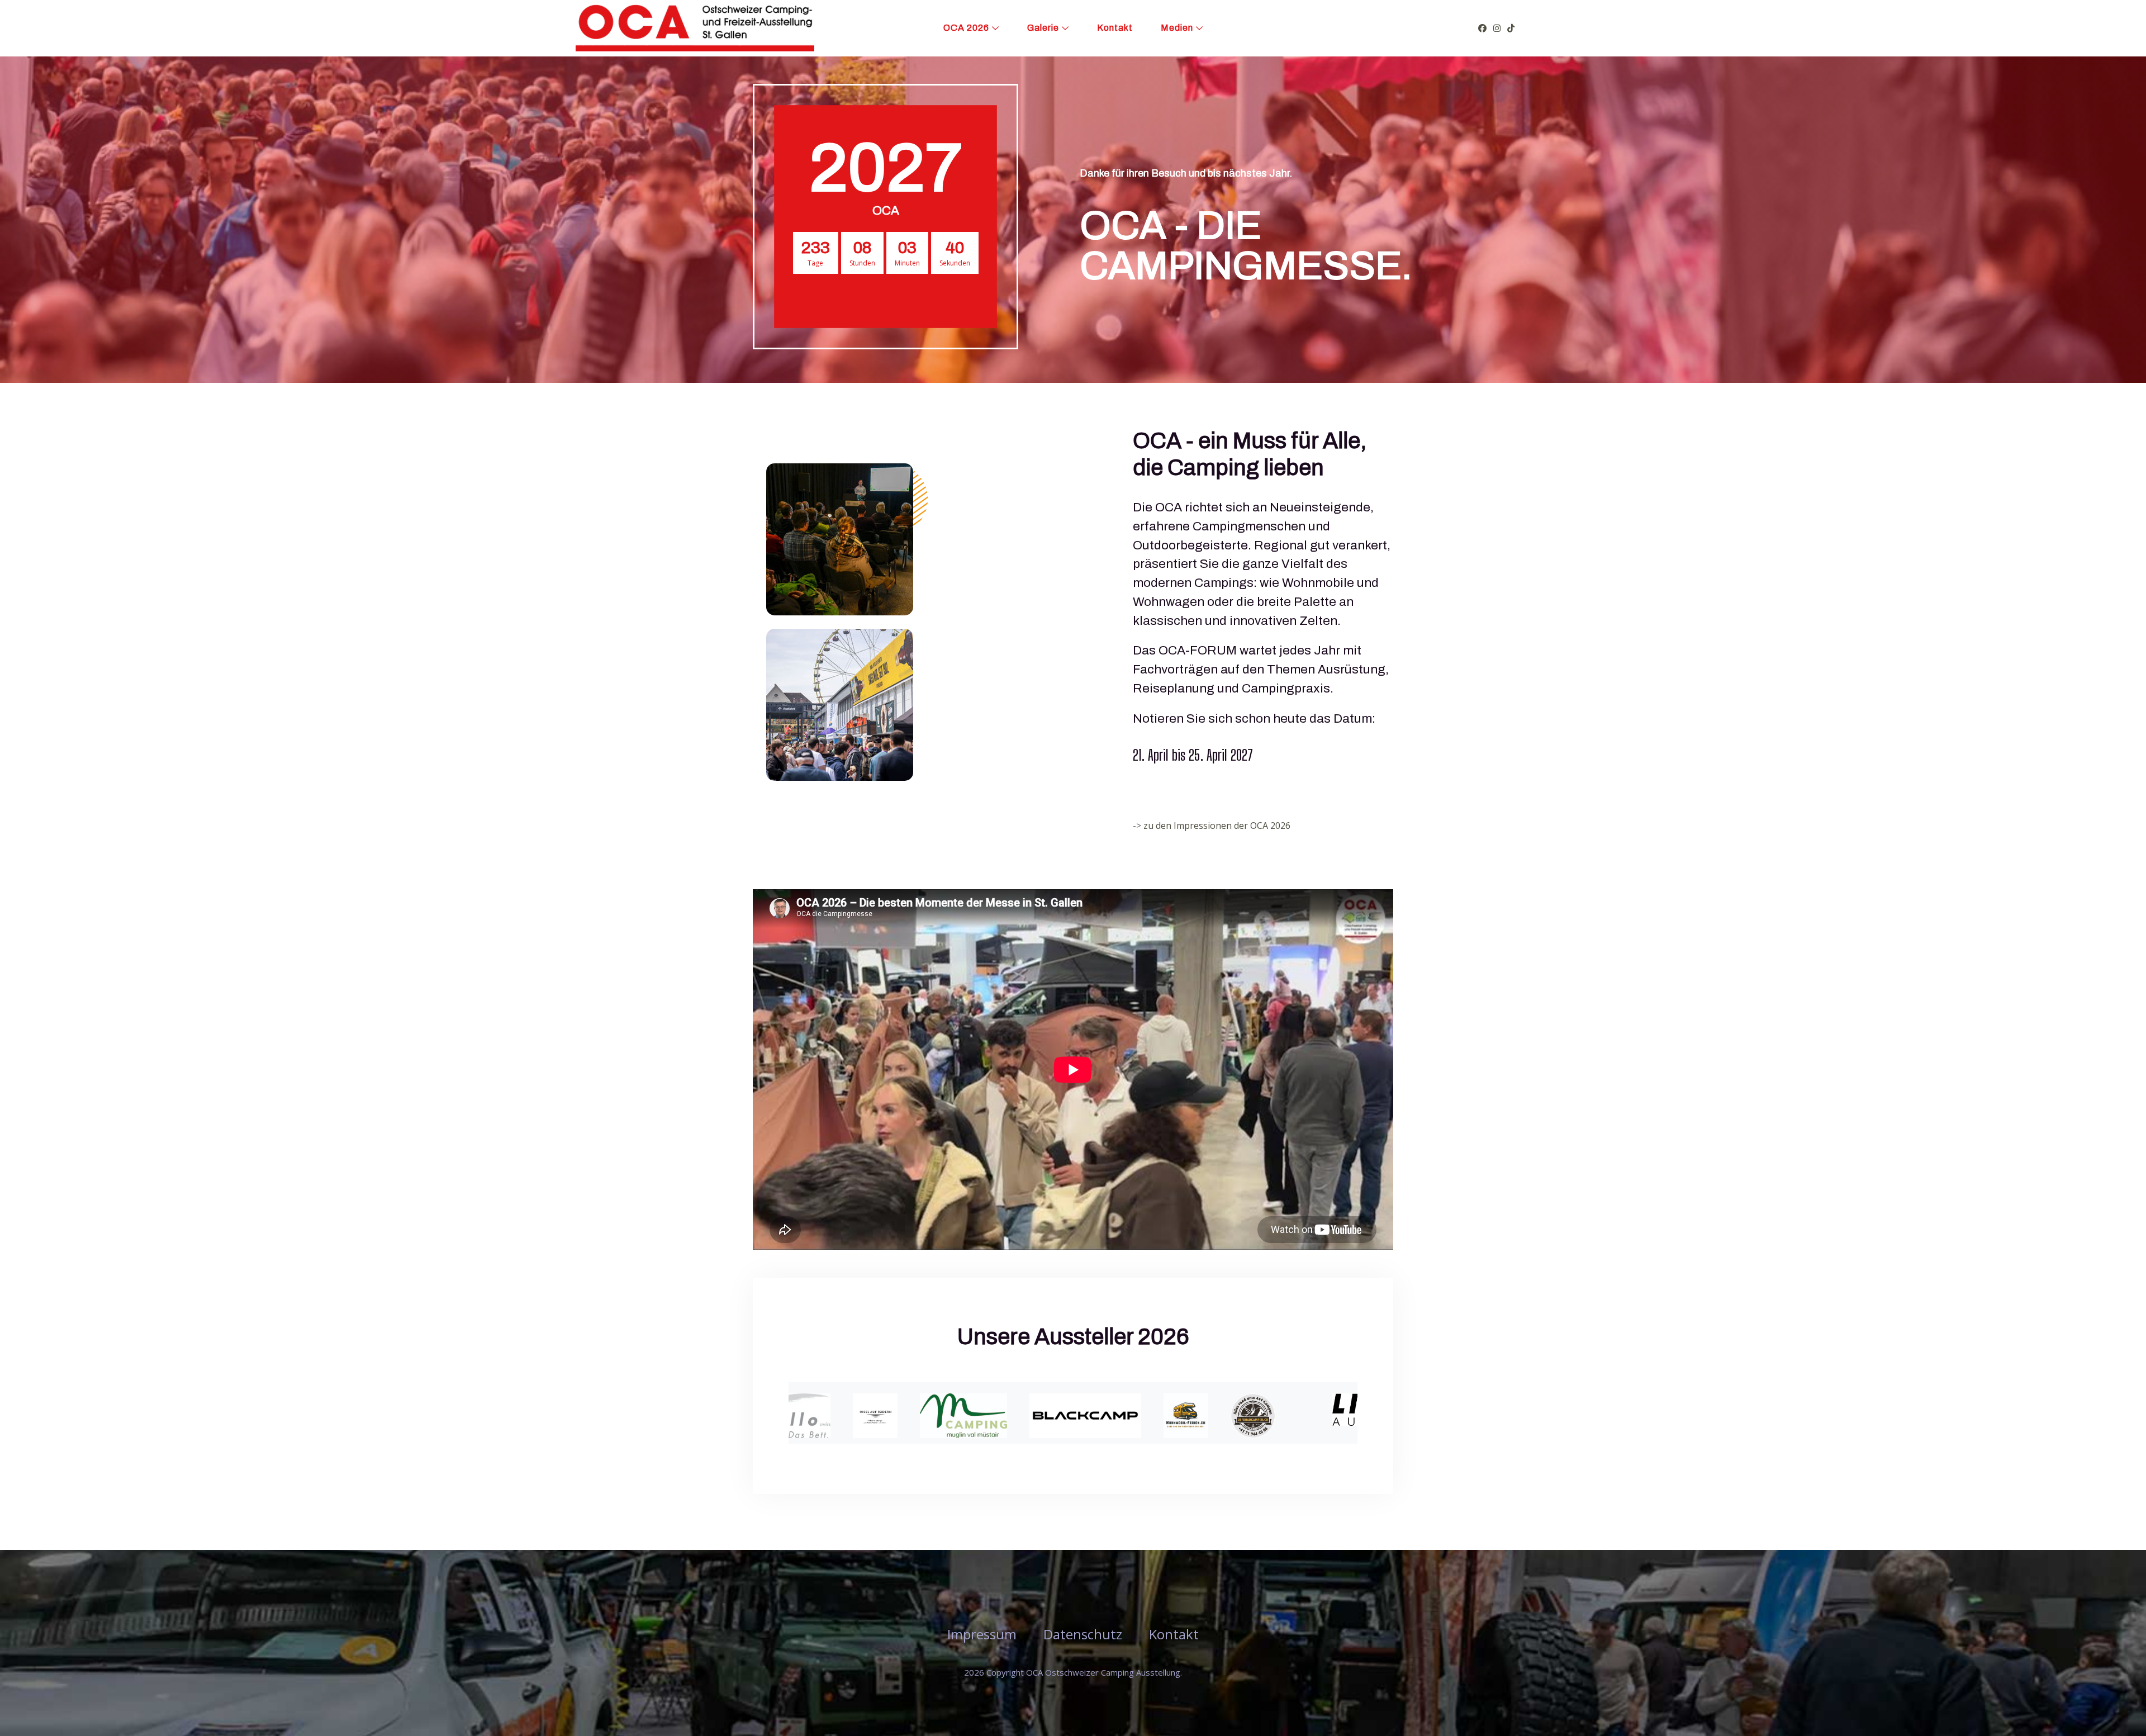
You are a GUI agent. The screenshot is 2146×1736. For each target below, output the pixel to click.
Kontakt (1115, 28)
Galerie (1043, 28)
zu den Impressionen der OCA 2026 (1217, 826)
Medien (1177, 28)
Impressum (982, 1634)
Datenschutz (1083, 1634)
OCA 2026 (966, 28)
